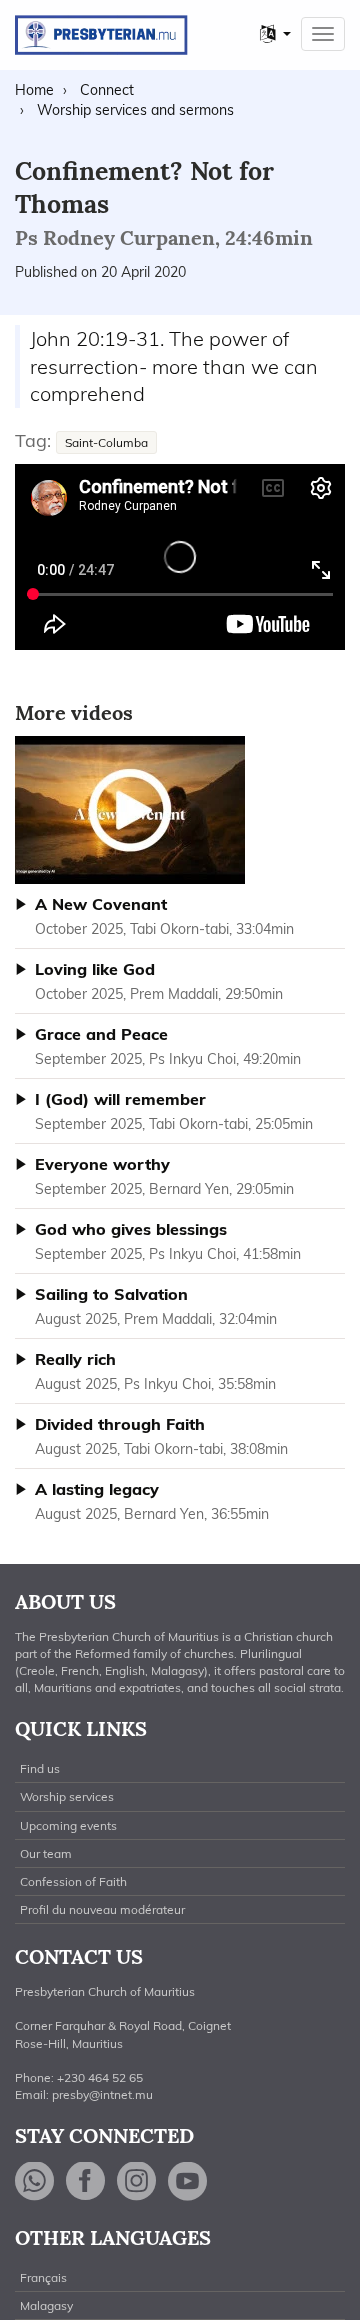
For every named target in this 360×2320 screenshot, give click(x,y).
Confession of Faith (73, 1881)
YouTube (188, 2181)
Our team (46, 1853)
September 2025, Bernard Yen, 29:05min (164, 1176)
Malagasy (46, 2305)
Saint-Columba (106, 442)
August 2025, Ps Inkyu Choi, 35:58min (155, 1371)
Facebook (86, 2181)
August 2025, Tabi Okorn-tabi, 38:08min (161, 1436)
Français (43, 2277)
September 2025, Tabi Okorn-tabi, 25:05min (174, 1111)
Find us (40, 1768)
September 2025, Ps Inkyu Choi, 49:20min (168, 1046)
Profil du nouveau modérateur (102, 1909)
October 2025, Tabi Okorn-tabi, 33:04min (164, 916)
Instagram (137, 2181)
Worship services (67, 1796)
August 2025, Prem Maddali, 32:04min (156, 1306)
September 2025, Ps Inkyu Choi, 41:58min (168, 1241)
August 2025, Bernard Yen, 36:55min (152, 1501)
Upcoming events (68, 1825)
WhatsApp (35, 2181)
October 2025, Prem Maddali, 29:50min (159, 981)
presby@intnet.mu (102, 2094)
